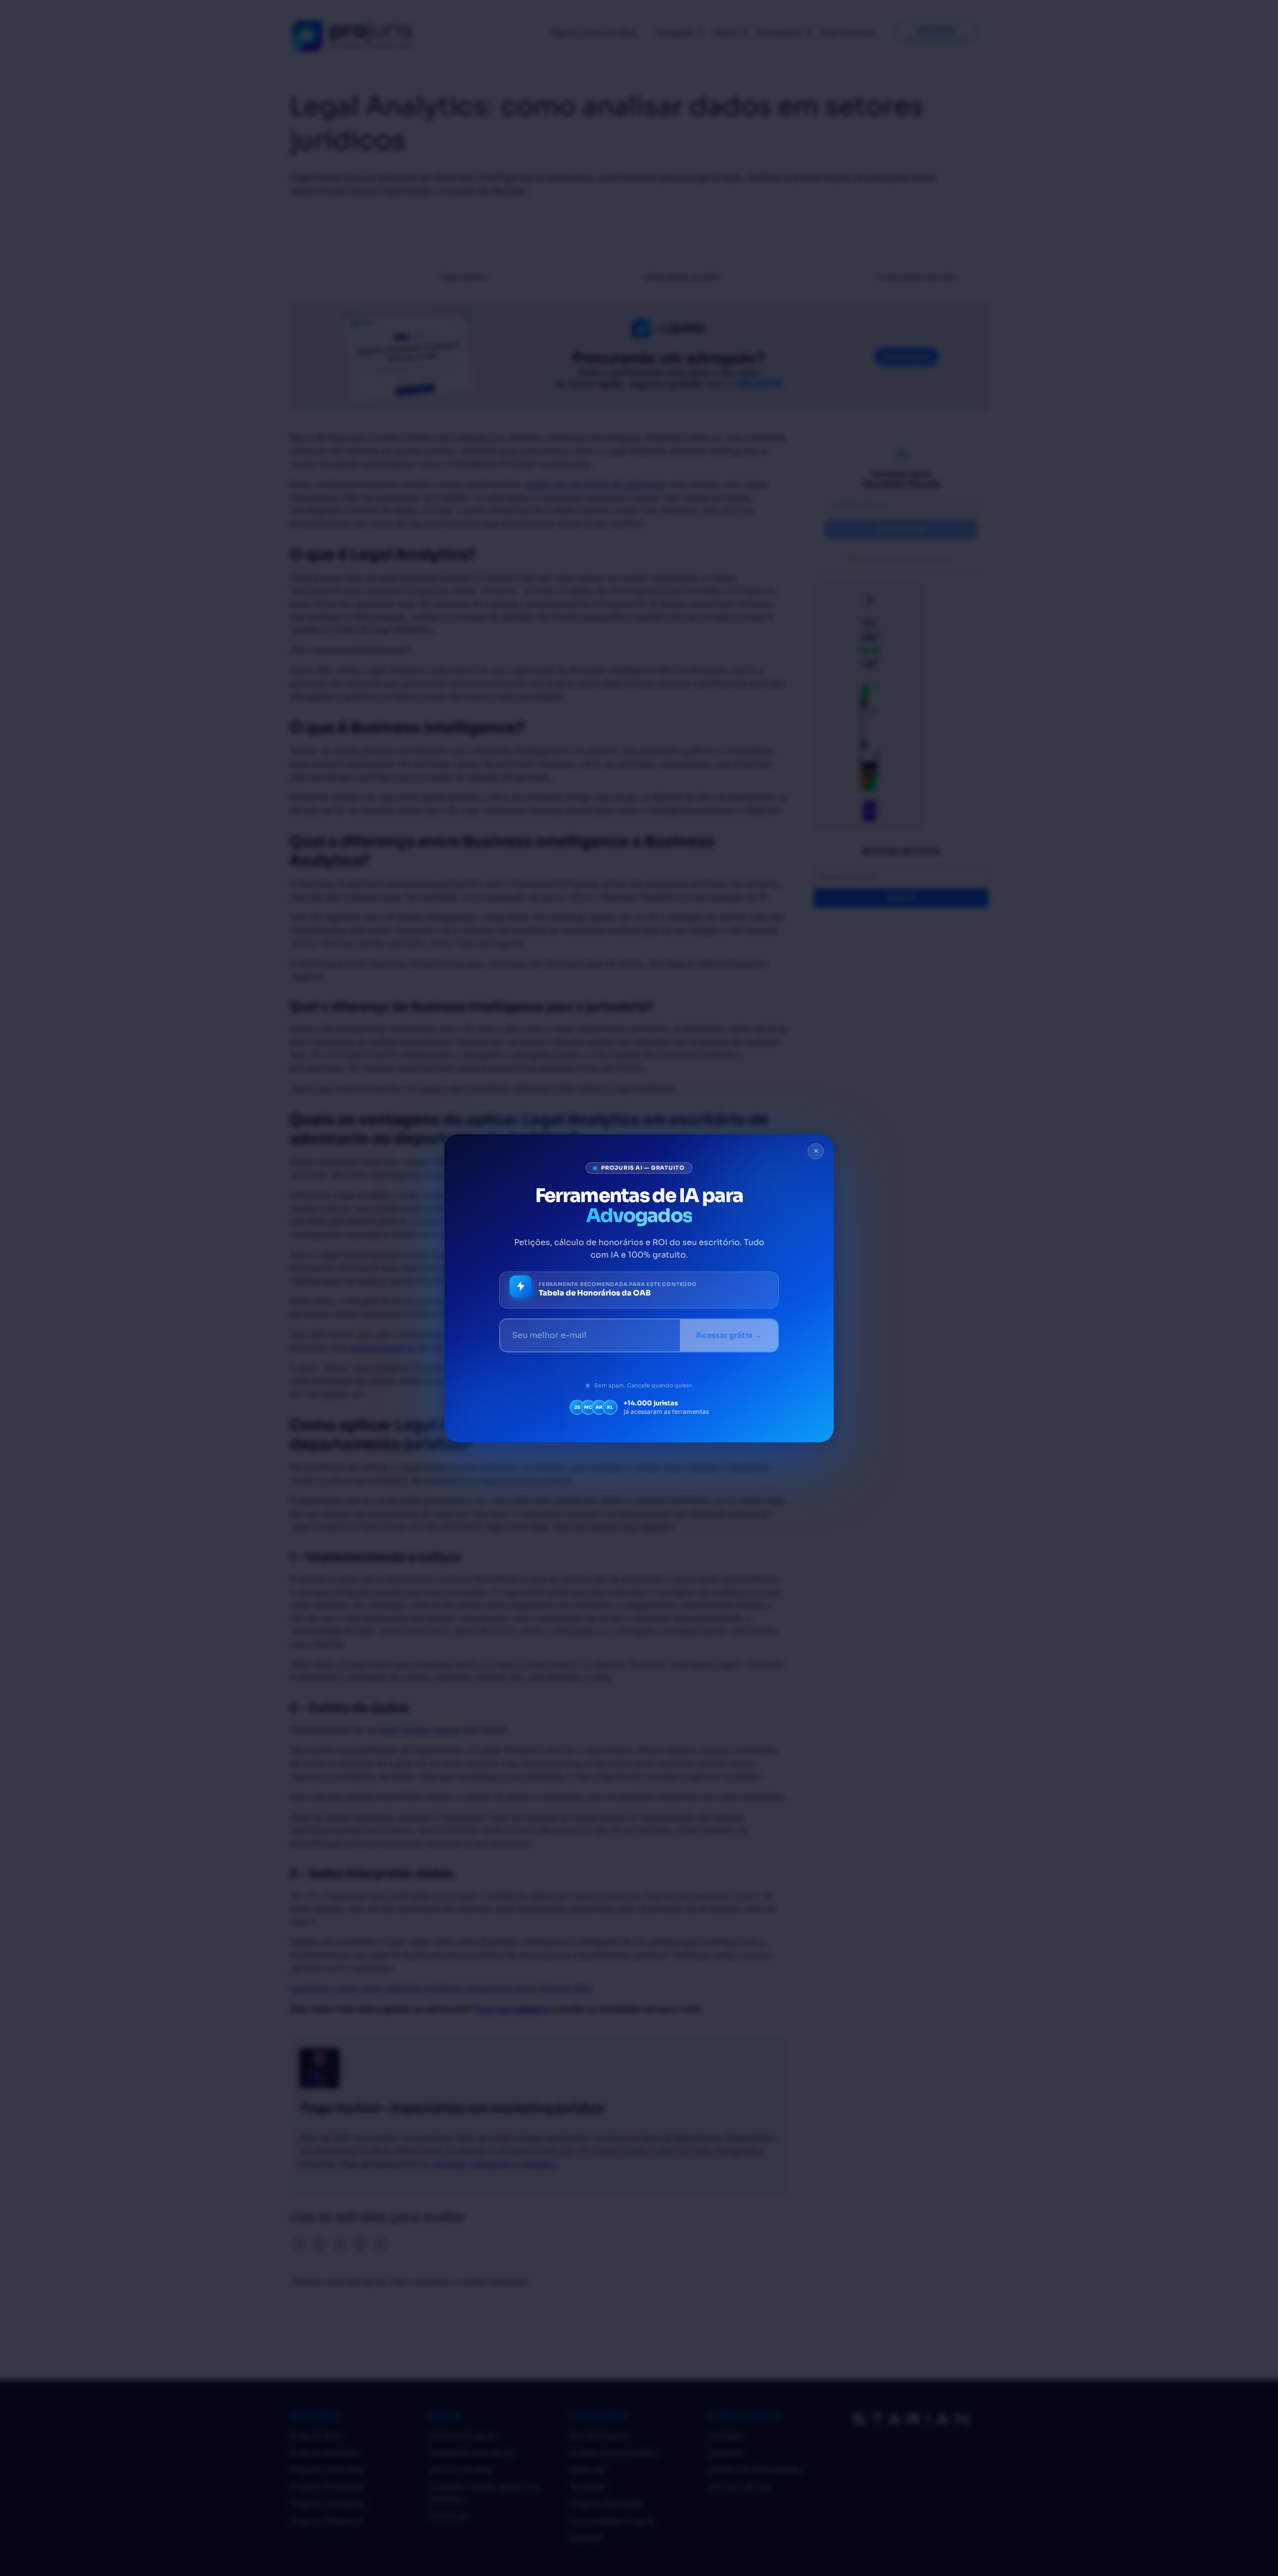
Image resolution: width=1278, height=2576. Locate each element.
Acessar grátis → (729, 1335)
